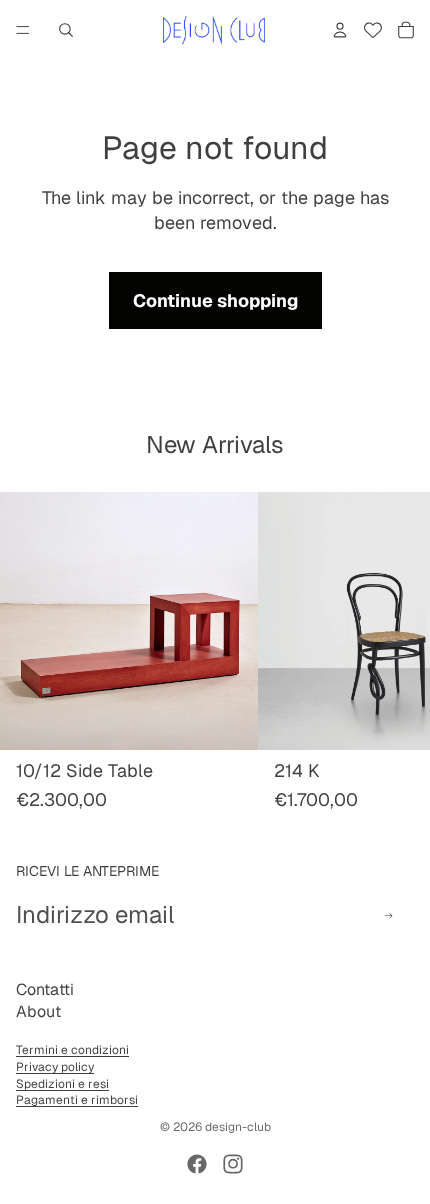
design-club (238, 1127)
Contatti (45, 989)
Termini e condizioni (72, 1050)
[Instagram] (233, 1164)
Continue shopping (215, 300)
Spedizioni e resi (62, 1084)
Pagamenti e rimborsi (77, 1100)
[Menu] (23, 30)
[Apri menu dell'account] (340, 30)
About (38, 1011)
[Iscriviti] (388, 915)
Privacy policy (55, 1067)
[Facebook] (197, 1164)
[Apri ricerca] (66, 30)
